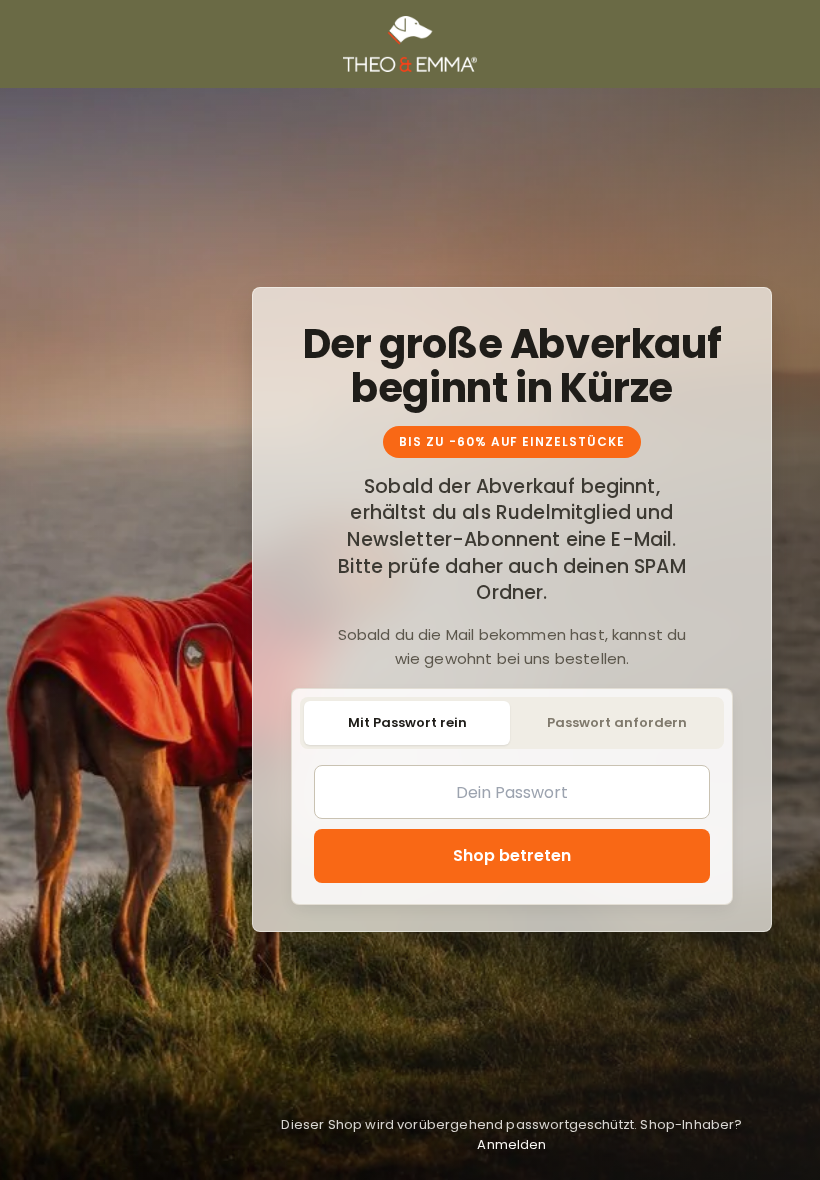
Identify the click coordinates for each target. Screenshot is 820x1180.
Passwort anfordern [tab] (617, 722)
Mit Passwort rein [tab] (407, 722)
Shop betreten (512, 855)
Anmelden (511, 1144)
